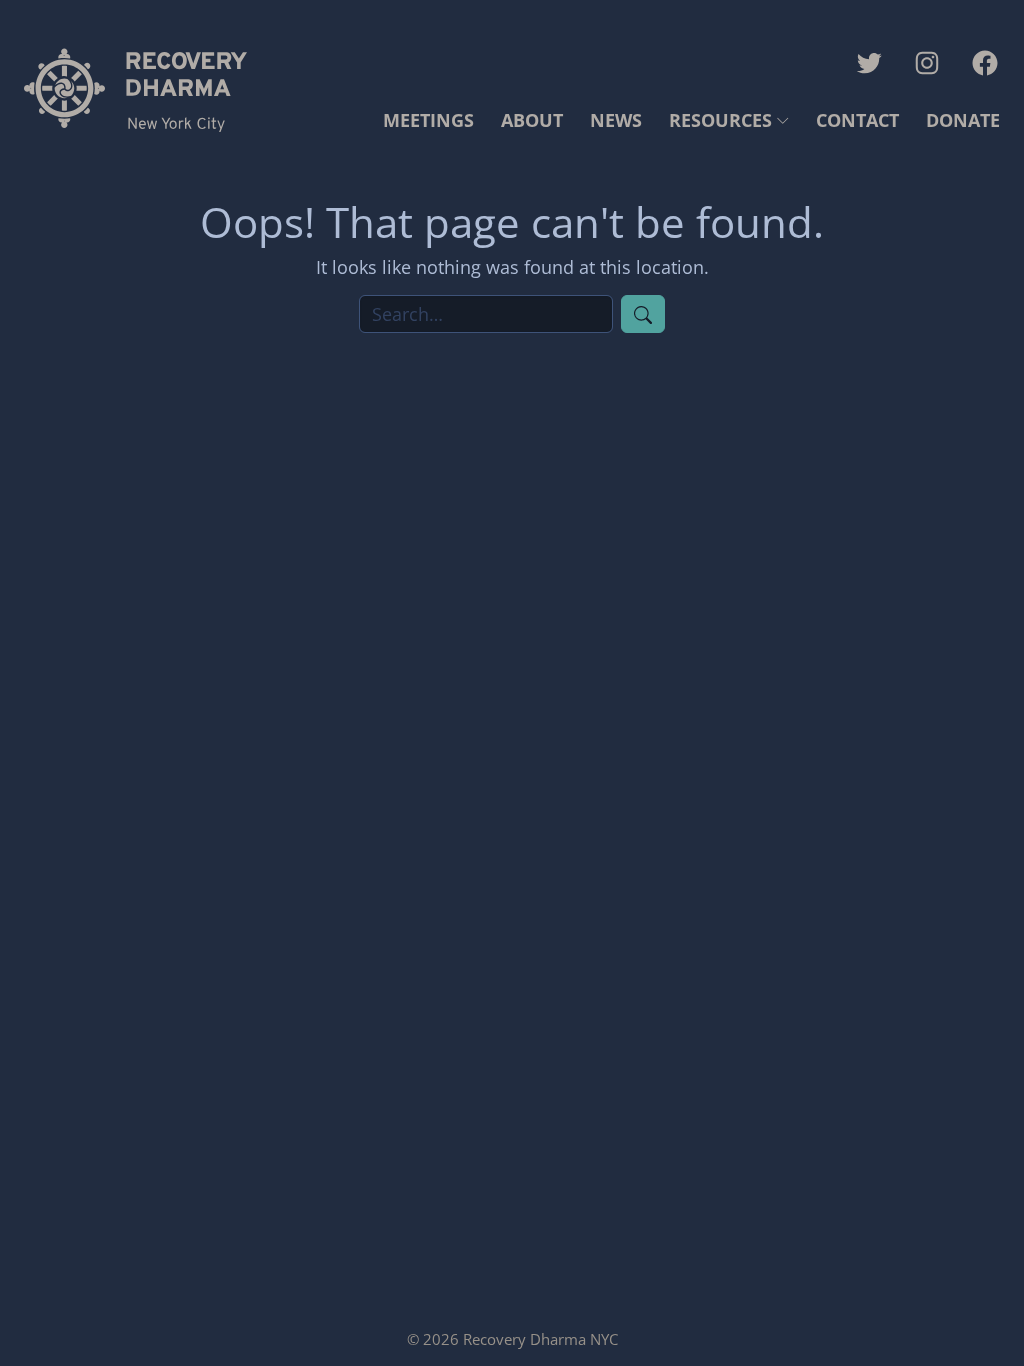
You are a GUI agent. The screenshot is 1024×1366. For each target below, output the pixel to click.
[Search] (643, 314)
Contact (857, 120)
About (532, 120)
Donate (963, 120)
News (616, 120)
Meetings (428, 120)
